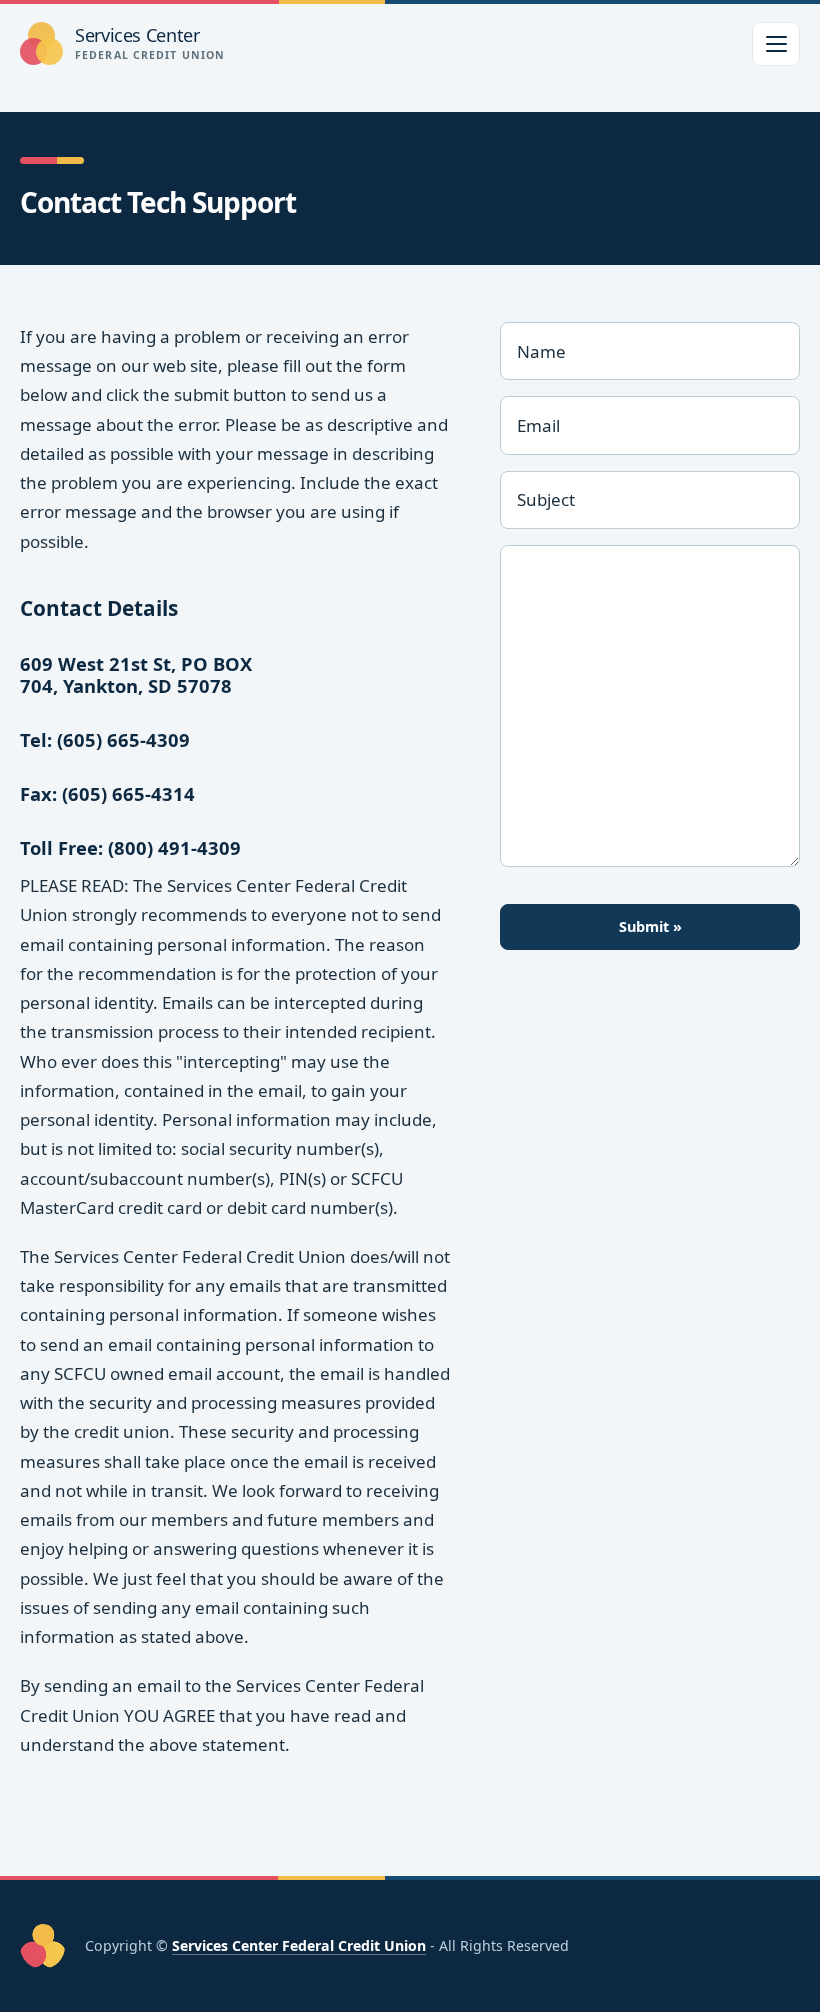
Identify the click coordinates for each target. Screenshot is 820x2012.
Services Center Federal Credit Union (299, 1945)
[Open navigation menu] (776, 44)
